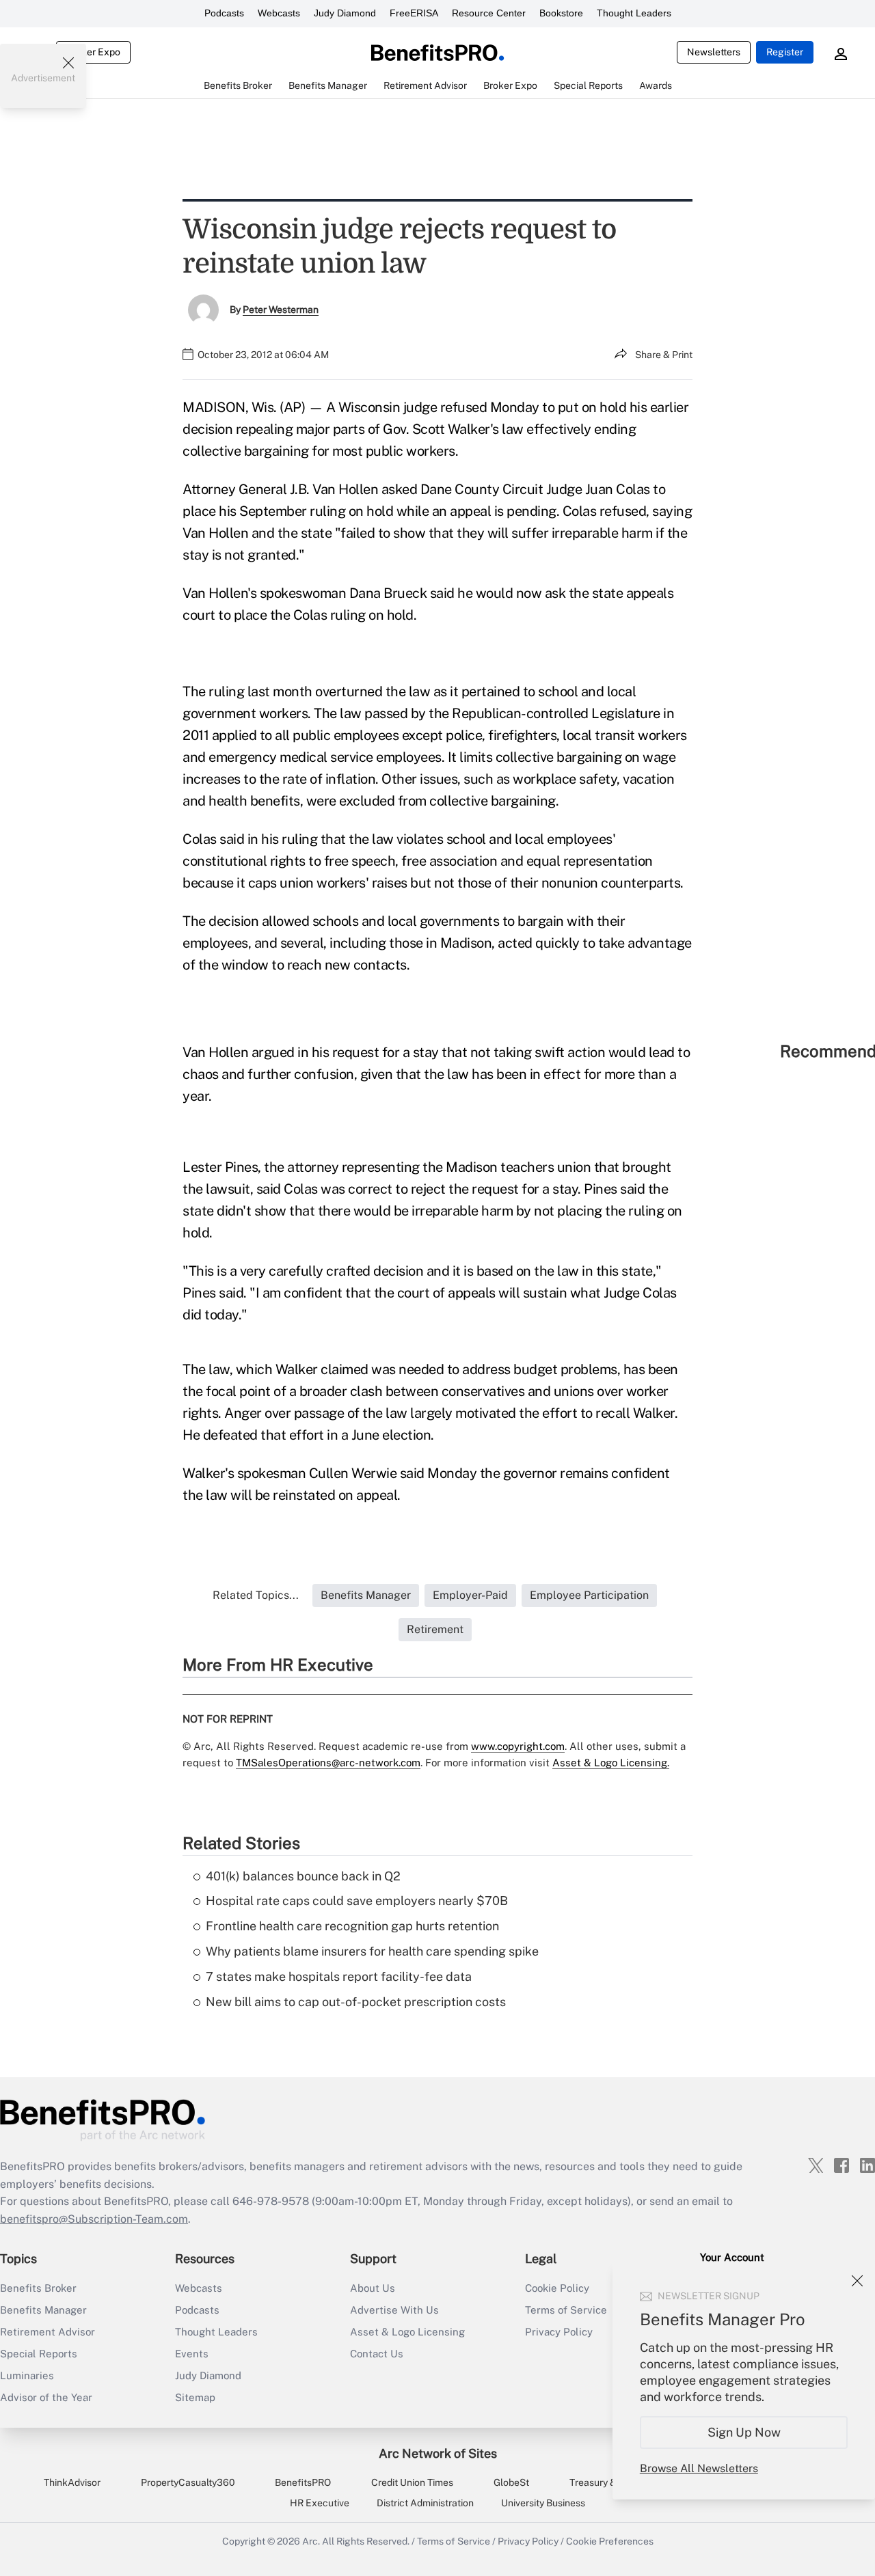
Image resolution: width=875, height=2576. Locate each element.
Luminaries (27, 2375)
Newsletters (714, 52)
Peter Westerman (281, 310)
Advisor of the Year (46, 2397)
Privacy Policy (528, 2541)
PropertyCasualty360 (188, 2482)
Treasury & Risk (603, 2482)
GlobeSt (511, 2482)
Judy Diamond (345, 13)
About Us (373, 2288)
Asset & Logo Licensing (407, 2332)
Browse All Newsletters (699, 2468)
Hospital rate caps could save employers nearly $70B (357, 1901)
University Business (543, 2503)
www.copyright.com (518, 1746)
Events (192, 2354)
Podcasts (224, 13)
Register (785, 52)
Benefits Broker (38, 2288)
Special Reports (39, 2354)
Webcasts (279, 13)
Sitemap (195, 2397)
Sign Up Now (744, 2432)
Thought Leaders (634, 13)
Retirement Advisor (48, 2332)
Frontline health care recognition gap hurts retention (352, 1926)
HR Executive (320, 2503)
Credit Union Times (412, 2482)
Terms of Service (454, 2541)
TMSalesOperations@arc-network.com (328, 1763)
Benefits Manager (43, 2310)
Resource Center (489, 13)
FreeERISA (414, 13)
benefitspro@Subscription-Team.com (94, 2219)
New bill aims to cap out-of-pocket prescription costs (356, 2002)
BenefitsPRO (303, 2482)
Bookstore (561, 13)
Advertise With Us (394, 2310)
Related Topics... (256, 1595)
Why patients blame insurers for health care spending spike (372, 1951)
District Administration (425, 2503)
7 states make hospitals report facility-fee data (339, 1976)
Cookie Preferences (610, 2541)
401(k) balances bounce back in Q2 (303, 1876)
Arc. (311, 2541)
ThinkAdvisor (72, 2482)
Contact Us (377, 2354)
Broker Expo (93, 52)
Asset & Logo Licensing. (611, 1763)
